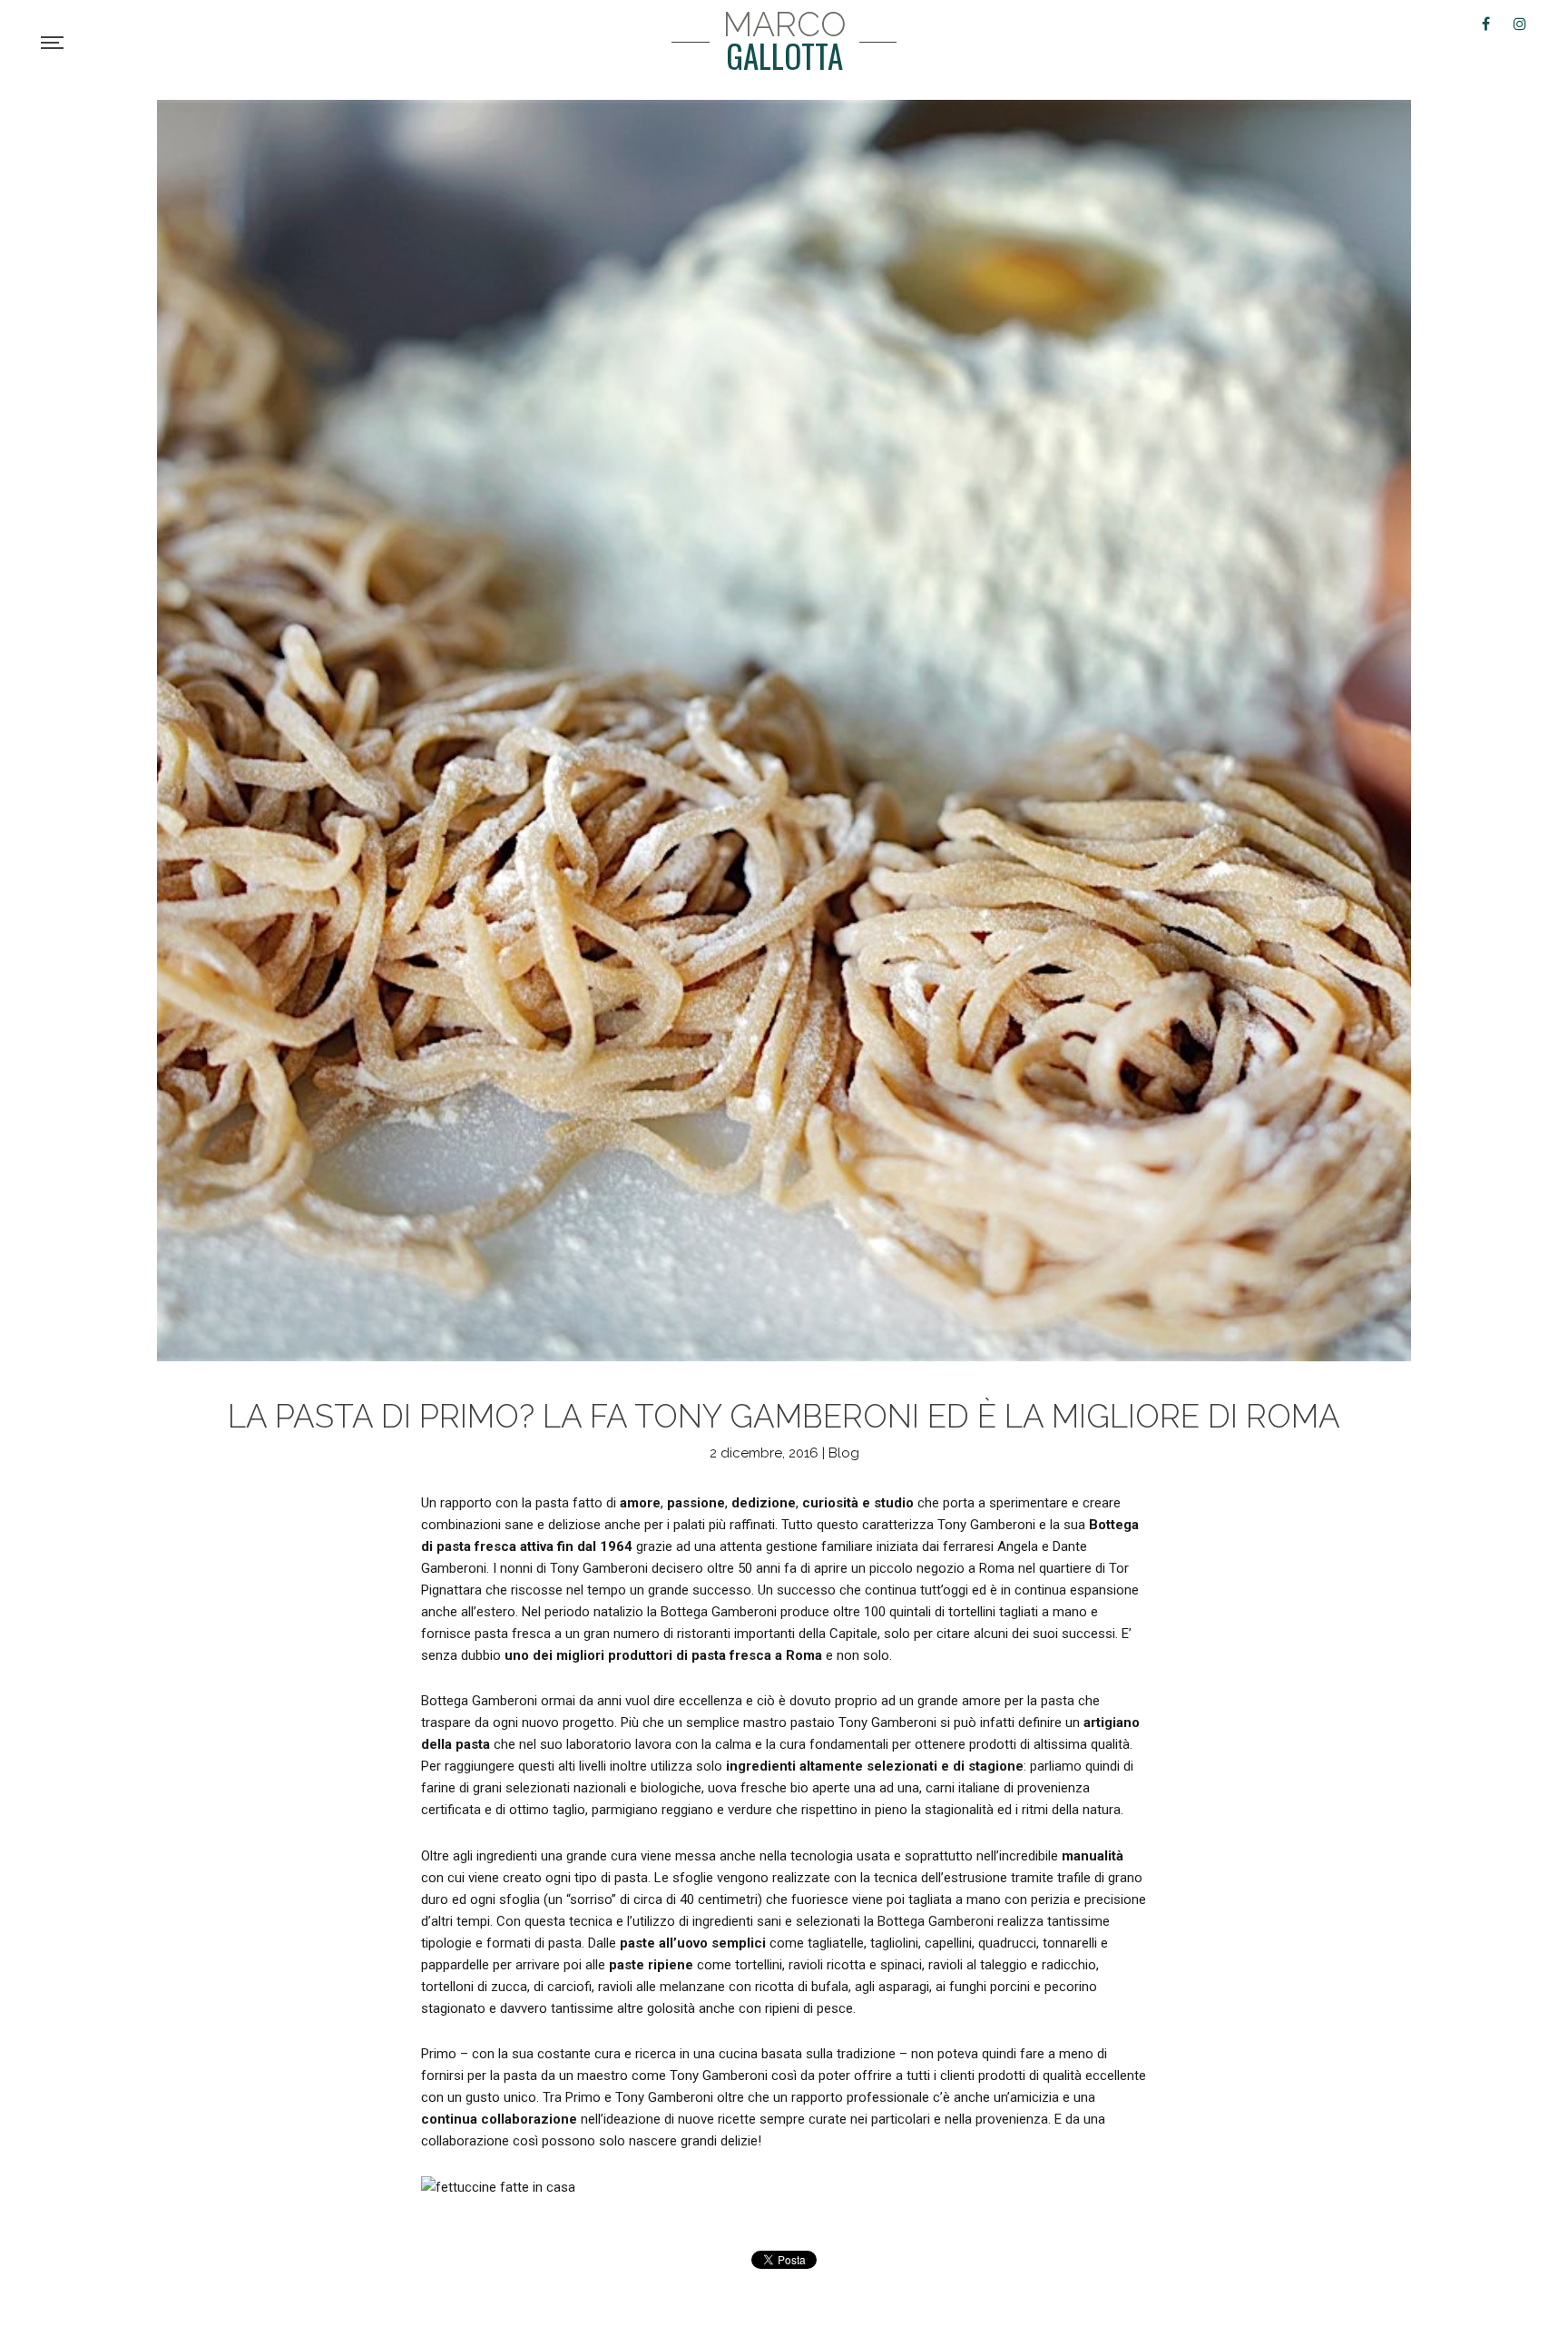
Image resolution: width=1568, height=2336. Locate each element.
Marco (784, 41)
